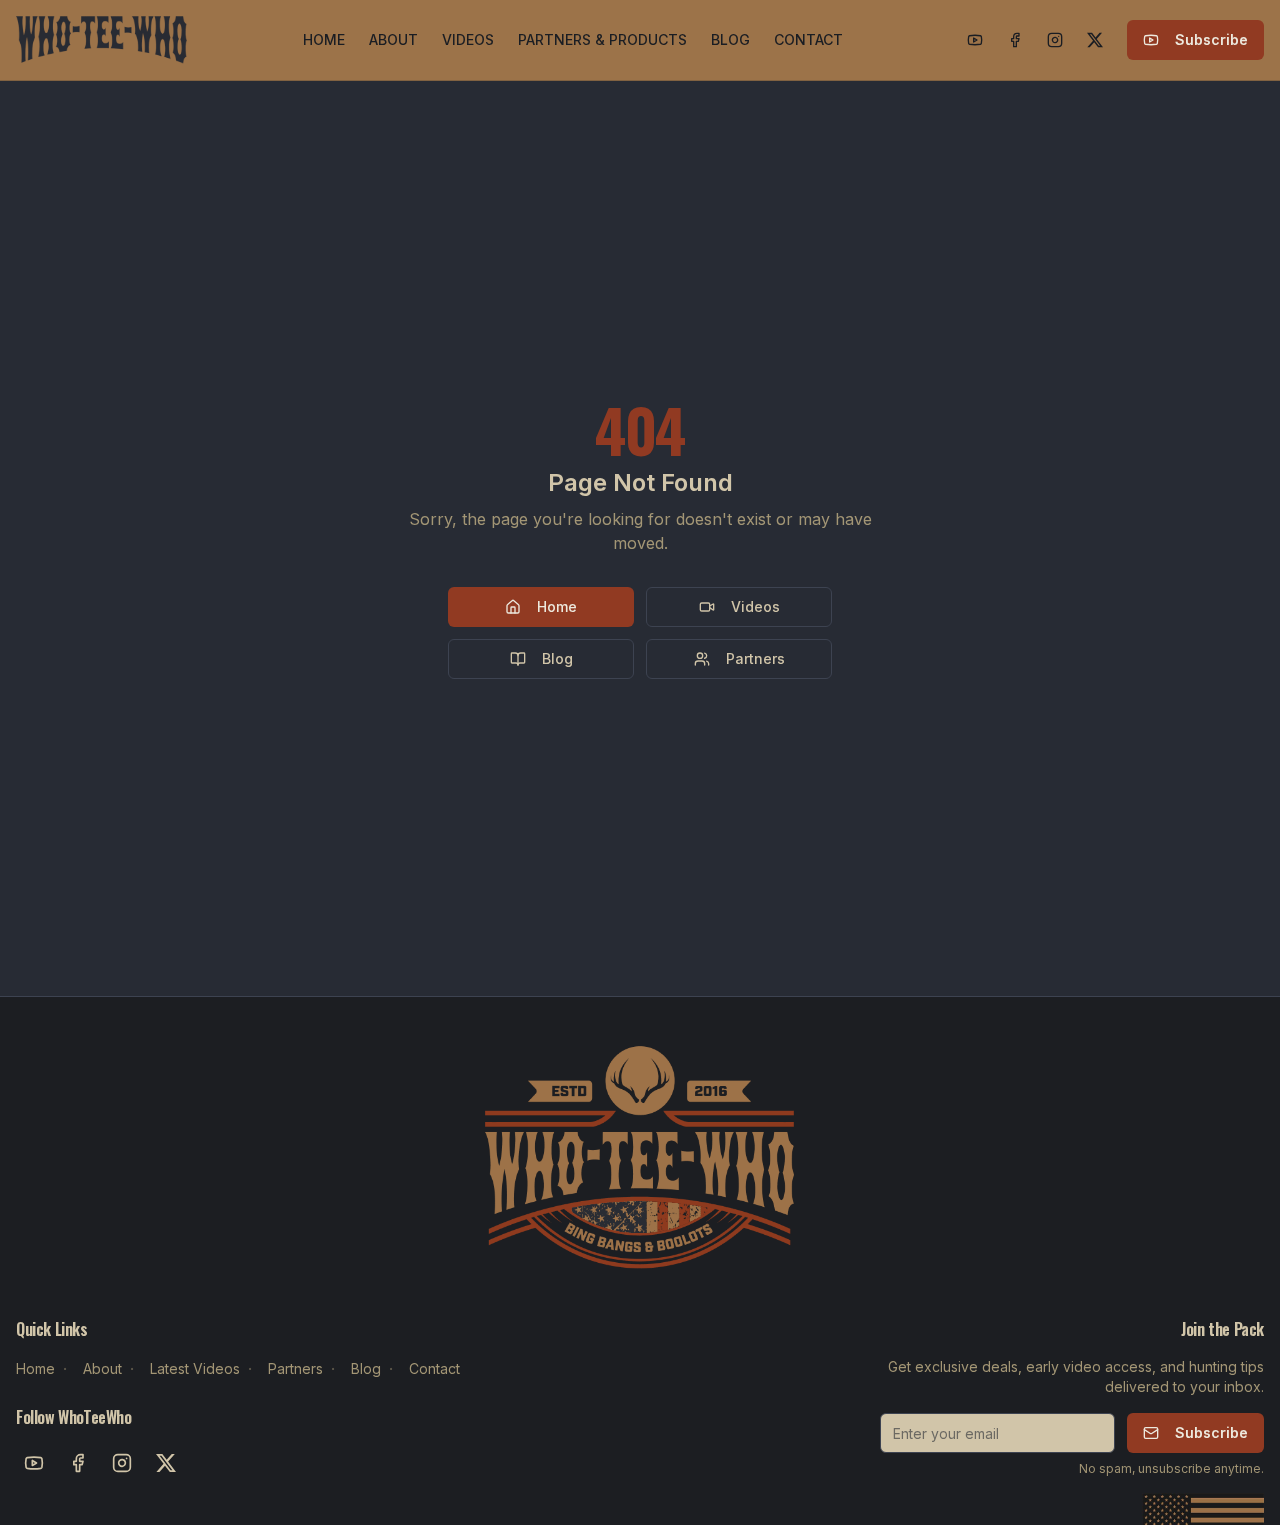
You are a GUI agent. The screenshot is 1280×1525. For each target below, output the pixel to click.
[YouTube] (975, 40)
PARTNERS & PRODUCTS (602, 39)
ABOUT (393, 39)
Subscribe (1211, 39)
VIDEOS (468, 39)
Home (557, 606)
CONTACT (808, 39)
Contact (434, 1368)
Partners (755, 658)
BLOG (730, 39)
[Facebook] (1015, 40)
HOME (324, 39)
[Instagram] (1055, 40)
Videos (755, 606)
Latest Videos (195, 1368)
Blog (557, 658)
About (102, 1368)
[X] (1095, 40)
